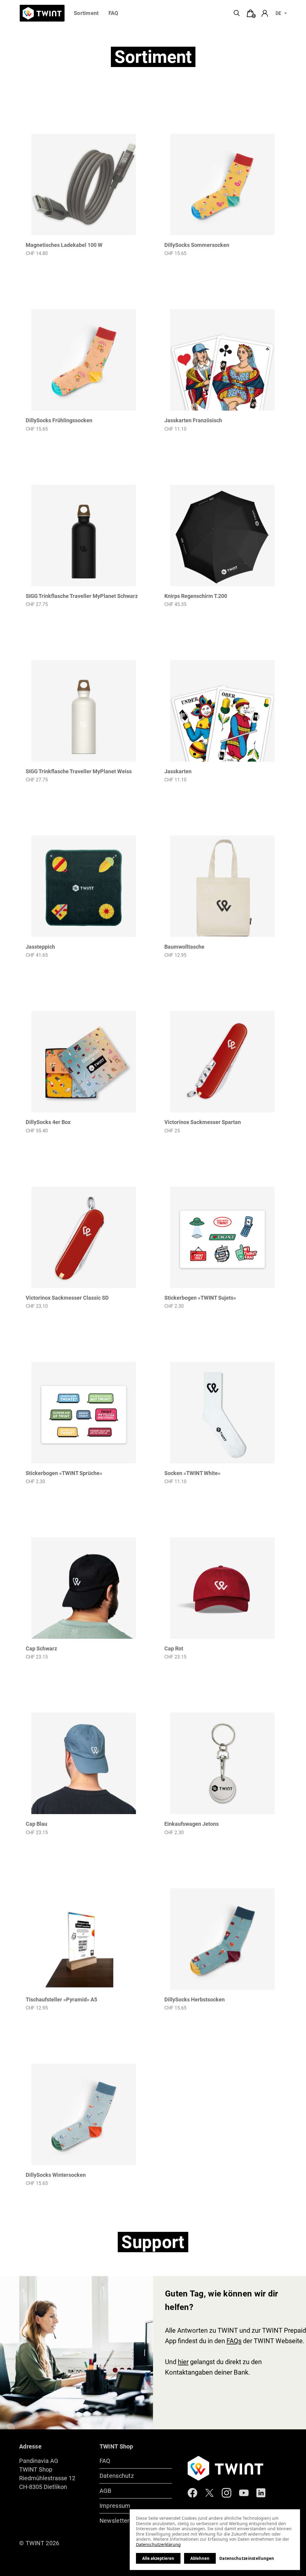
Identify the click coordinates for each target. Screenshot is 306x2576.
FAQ (113, 13)
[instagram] (227, 2493)
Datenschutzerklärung (158, 2544)
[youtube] (244, 2493)
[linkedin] (261, 2493)
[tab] (250, 13)
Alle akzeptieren (158, 2558)
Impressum (115, 2506)
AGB (105, 2491)
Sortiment (86, 13)
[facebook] (192, 2493)
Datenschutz (117, 2476)
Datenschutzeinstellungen (247, 2558)
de (278, 13)
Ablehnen (200, 2558)
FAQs (234, 2341)
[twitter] (209, 2493)
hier (183, 2362)
